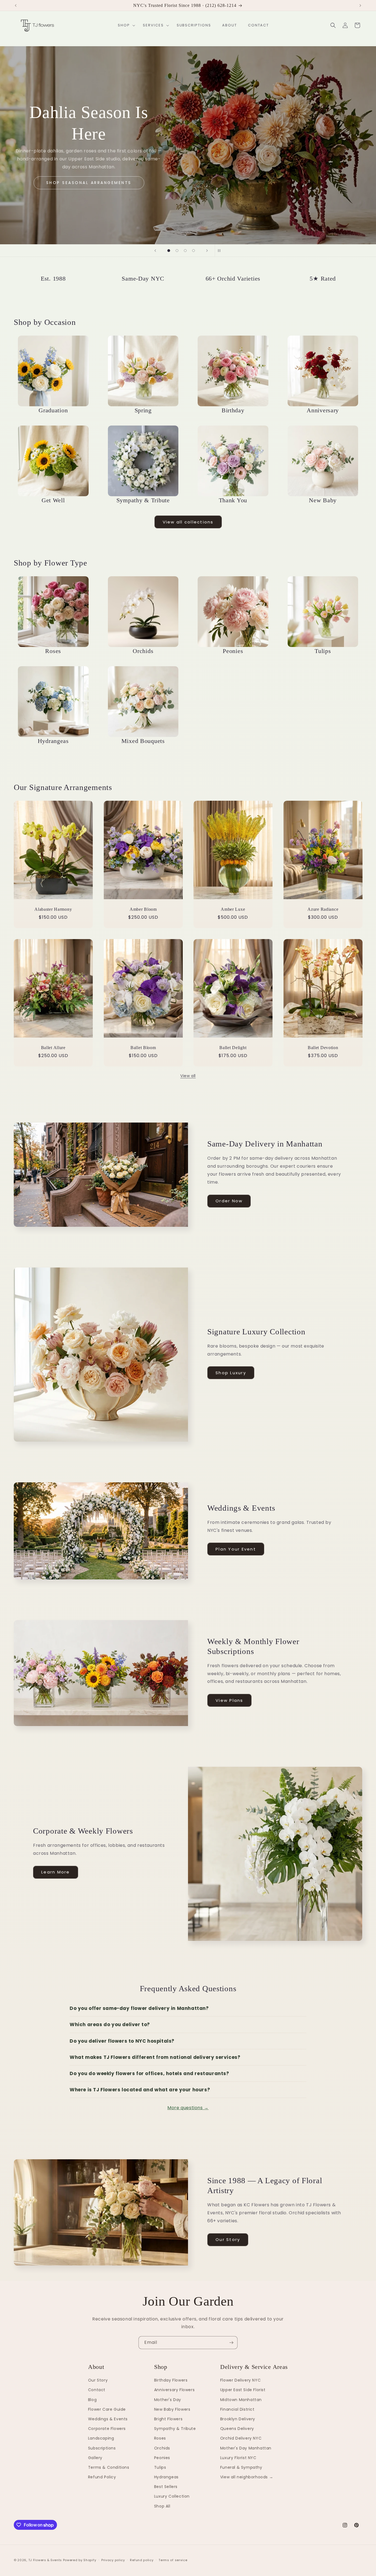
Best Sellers (166, 2487)
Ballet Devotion (323, 1048)
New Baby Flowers (172, 2409)
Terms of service (173, 2560)
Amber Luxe (233, 909)
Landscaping (101, 2438)
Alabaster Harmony (53, 909)
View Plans (229, 1700)
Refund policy (142, 2560)
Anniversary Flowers (174, 2390)
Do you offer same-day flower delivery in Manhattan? (139, 2008)
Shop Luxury (231, 1373)
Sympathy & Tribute (175, 2429)
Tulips (160, 2467)
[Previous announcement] (16, 6)
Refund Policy (102, 2477)
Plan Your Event (236, 1549)
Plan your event (188, 179)
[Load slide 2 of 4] (177, 251)
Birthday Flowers (171, 2380)
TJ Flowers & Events (45, 2560)
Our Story (228, 2239)
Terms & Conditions (109, 2467)
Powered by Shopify (80, 2560)
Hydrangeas (166, 2477)
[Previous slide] (155, 251)
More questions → (188, 2108)
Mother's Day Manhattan (246, 2448)
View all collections (188, 522)
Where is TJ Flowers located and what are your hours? (140, 2090)
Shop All (162, 2506)
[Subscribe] (231, 2343)
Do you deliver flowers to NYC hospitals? (122, 2041)
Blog (92, 2400)
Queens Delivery (237, 2429)
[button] (125, 25)
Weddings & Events (108, 2419)
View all (188, 1076)
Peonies (162, 2458)
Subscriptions (102, 2448)
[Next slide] (207, 251)
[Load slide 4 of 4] (194, 251)
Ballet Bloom (143, 1048)
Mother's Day (168, 2400)
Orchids (162, 2448)
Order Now (229, 1201)
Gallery (95, 2458)
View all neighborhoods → (247, 2477)
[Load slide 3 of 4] (185, 251)
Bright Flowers (168, 2419)
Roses (160, 2438)
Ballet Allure (53, 1048)
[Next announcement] (360, 6)
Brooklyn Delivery (238, 2419)
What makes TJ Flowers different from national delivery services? (155, 2057)
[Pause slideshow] (221, 251)
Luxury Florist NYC (238, 2458)
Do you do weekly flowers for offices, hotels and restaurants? (149, 2073)
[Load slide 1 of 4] (169, 251)
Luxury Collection (172, 2496)
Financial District (237, 2409)
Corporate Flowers (107, 2429)
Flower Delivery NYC (240, 2380)
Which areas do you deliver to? (110, 2024)
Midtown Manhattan (241, 2400)
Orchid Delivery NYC (241, 2438)
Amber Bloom (143, 909)
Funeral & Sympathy (241, 2467)
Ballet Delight (233, 1048)
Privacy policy (113, 2560)
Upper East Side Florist (243, 2390)
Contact (97, 2390)
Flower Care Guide (107, 2409)
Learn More (56, 1872)
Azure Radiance (323, 909)
